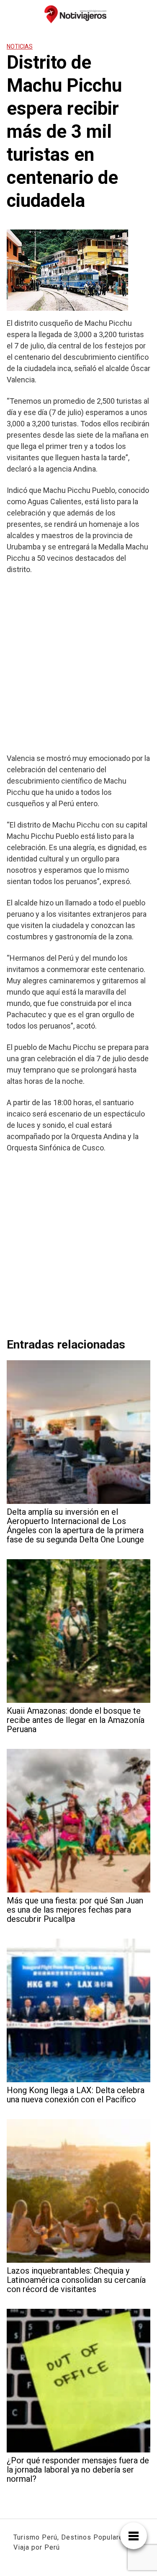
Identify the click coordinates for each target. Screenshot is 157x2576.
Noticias (20, 46)
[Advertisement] (78, 664)
